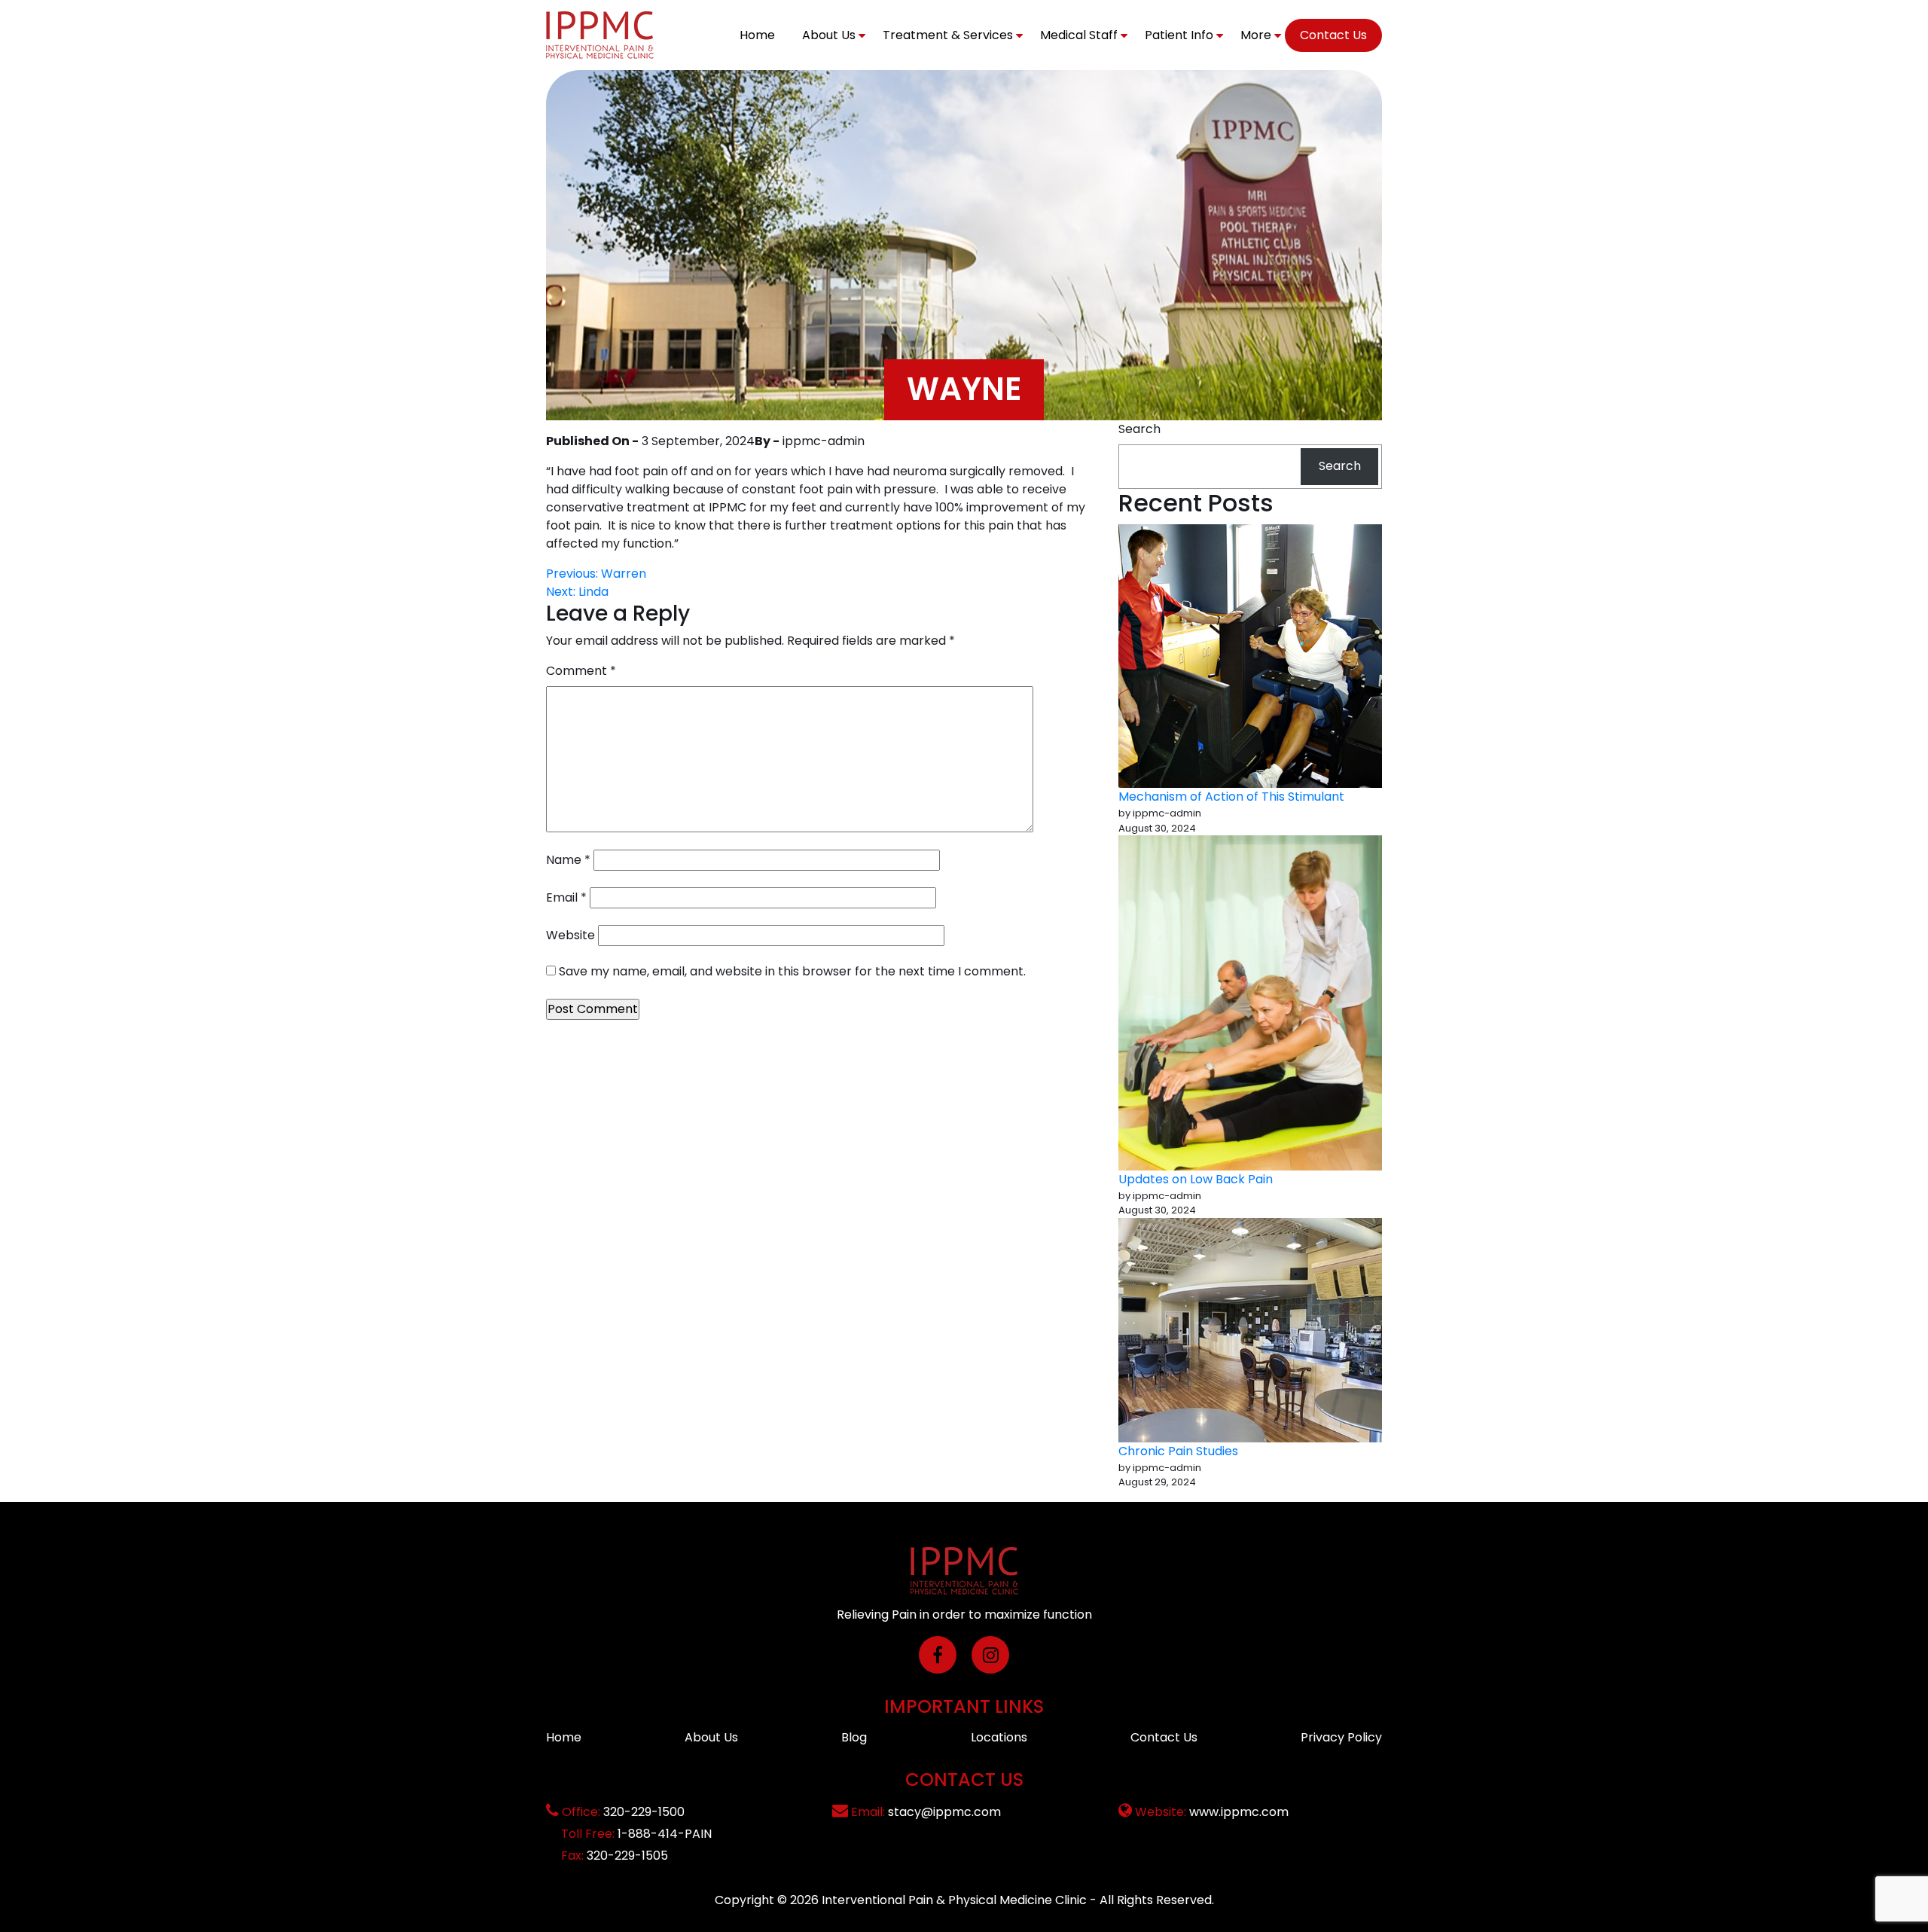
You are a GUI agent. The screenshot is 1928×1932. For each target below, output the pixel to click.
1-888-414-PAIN (665, 1834)
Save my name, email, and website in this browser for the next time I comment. (792, 971)
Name (568, 860)
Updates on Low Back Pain (1196, 1179)
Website (570, 935)
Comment (581, 671)
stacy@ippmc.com (944, 1812)
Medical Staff (1079, 35)
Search (1139, 429)
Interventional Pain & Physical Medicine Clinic (954, 1900)
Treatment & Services (948, 35)
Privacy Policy (1341, 1737)
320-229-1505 (627, 1856)
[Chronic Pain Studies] (1250, 1330)
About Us (829, 35)
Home (757, 35)
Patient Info (1179, 35)
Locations (999, 1737)
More (1256, 35)
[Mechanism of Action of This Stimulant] (1250, 656)
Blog (854, 1737)
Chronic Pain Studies (1178, 1451)
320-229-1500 (644, 1812)
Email (566, 897)
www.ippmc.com (1239, 1812)
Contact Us (1333, 35)
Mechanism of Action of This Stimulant (1231, 797)
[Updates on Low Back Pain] (1250, 1003)
